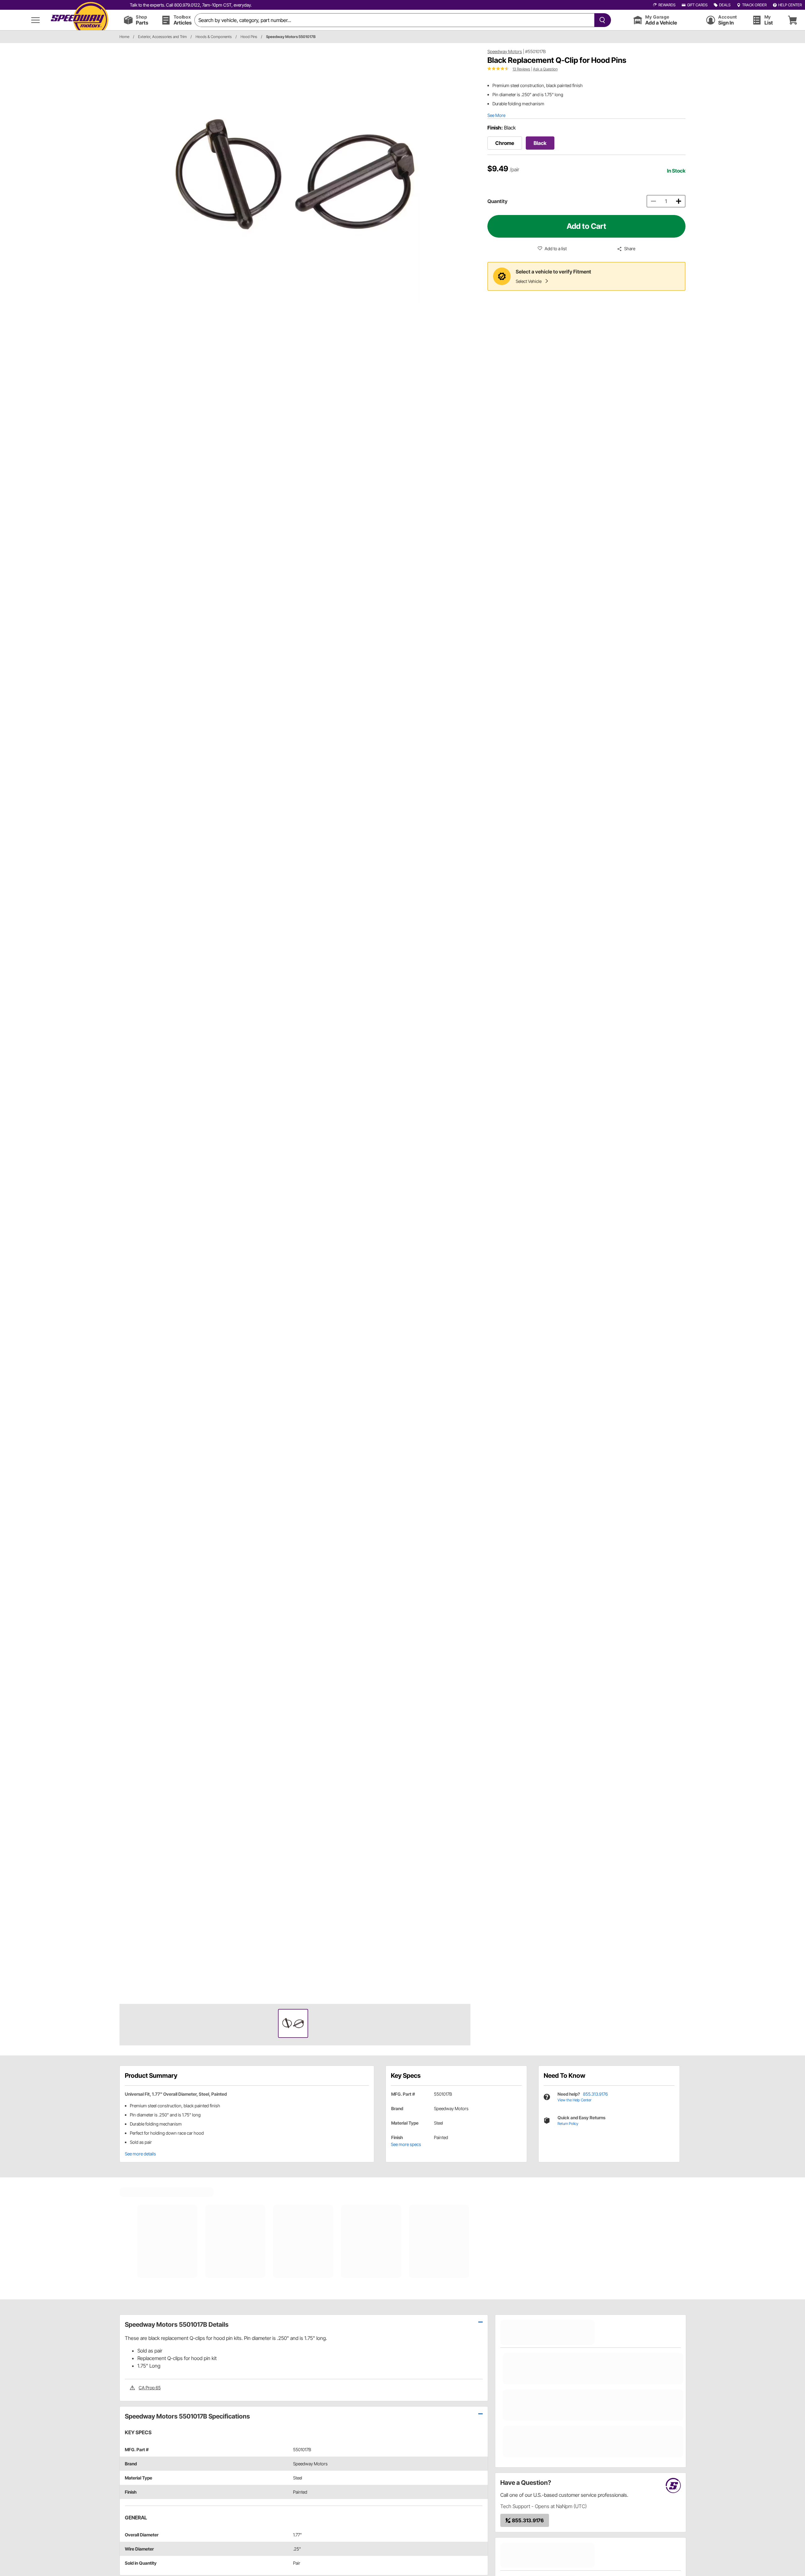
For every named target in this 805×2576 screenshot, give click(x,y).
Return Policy (568, 2124)
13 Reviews (521, 69)
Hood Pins (249, 37)
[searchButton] (601, 20)
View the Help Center (575, 2100)
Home (124, 37)
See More (496, 115)
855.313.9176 (595, 2094)
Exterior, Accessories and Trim (162, 37)
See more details (140, 2154)
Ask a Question (545, 69)
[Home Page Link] (80, 20)
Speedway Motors (505, 51)
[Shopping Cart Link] (792, 20)
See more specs (406, 2144)
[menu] (36, 20)
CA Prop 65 (150, 2388)
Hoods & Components (214, 37)
